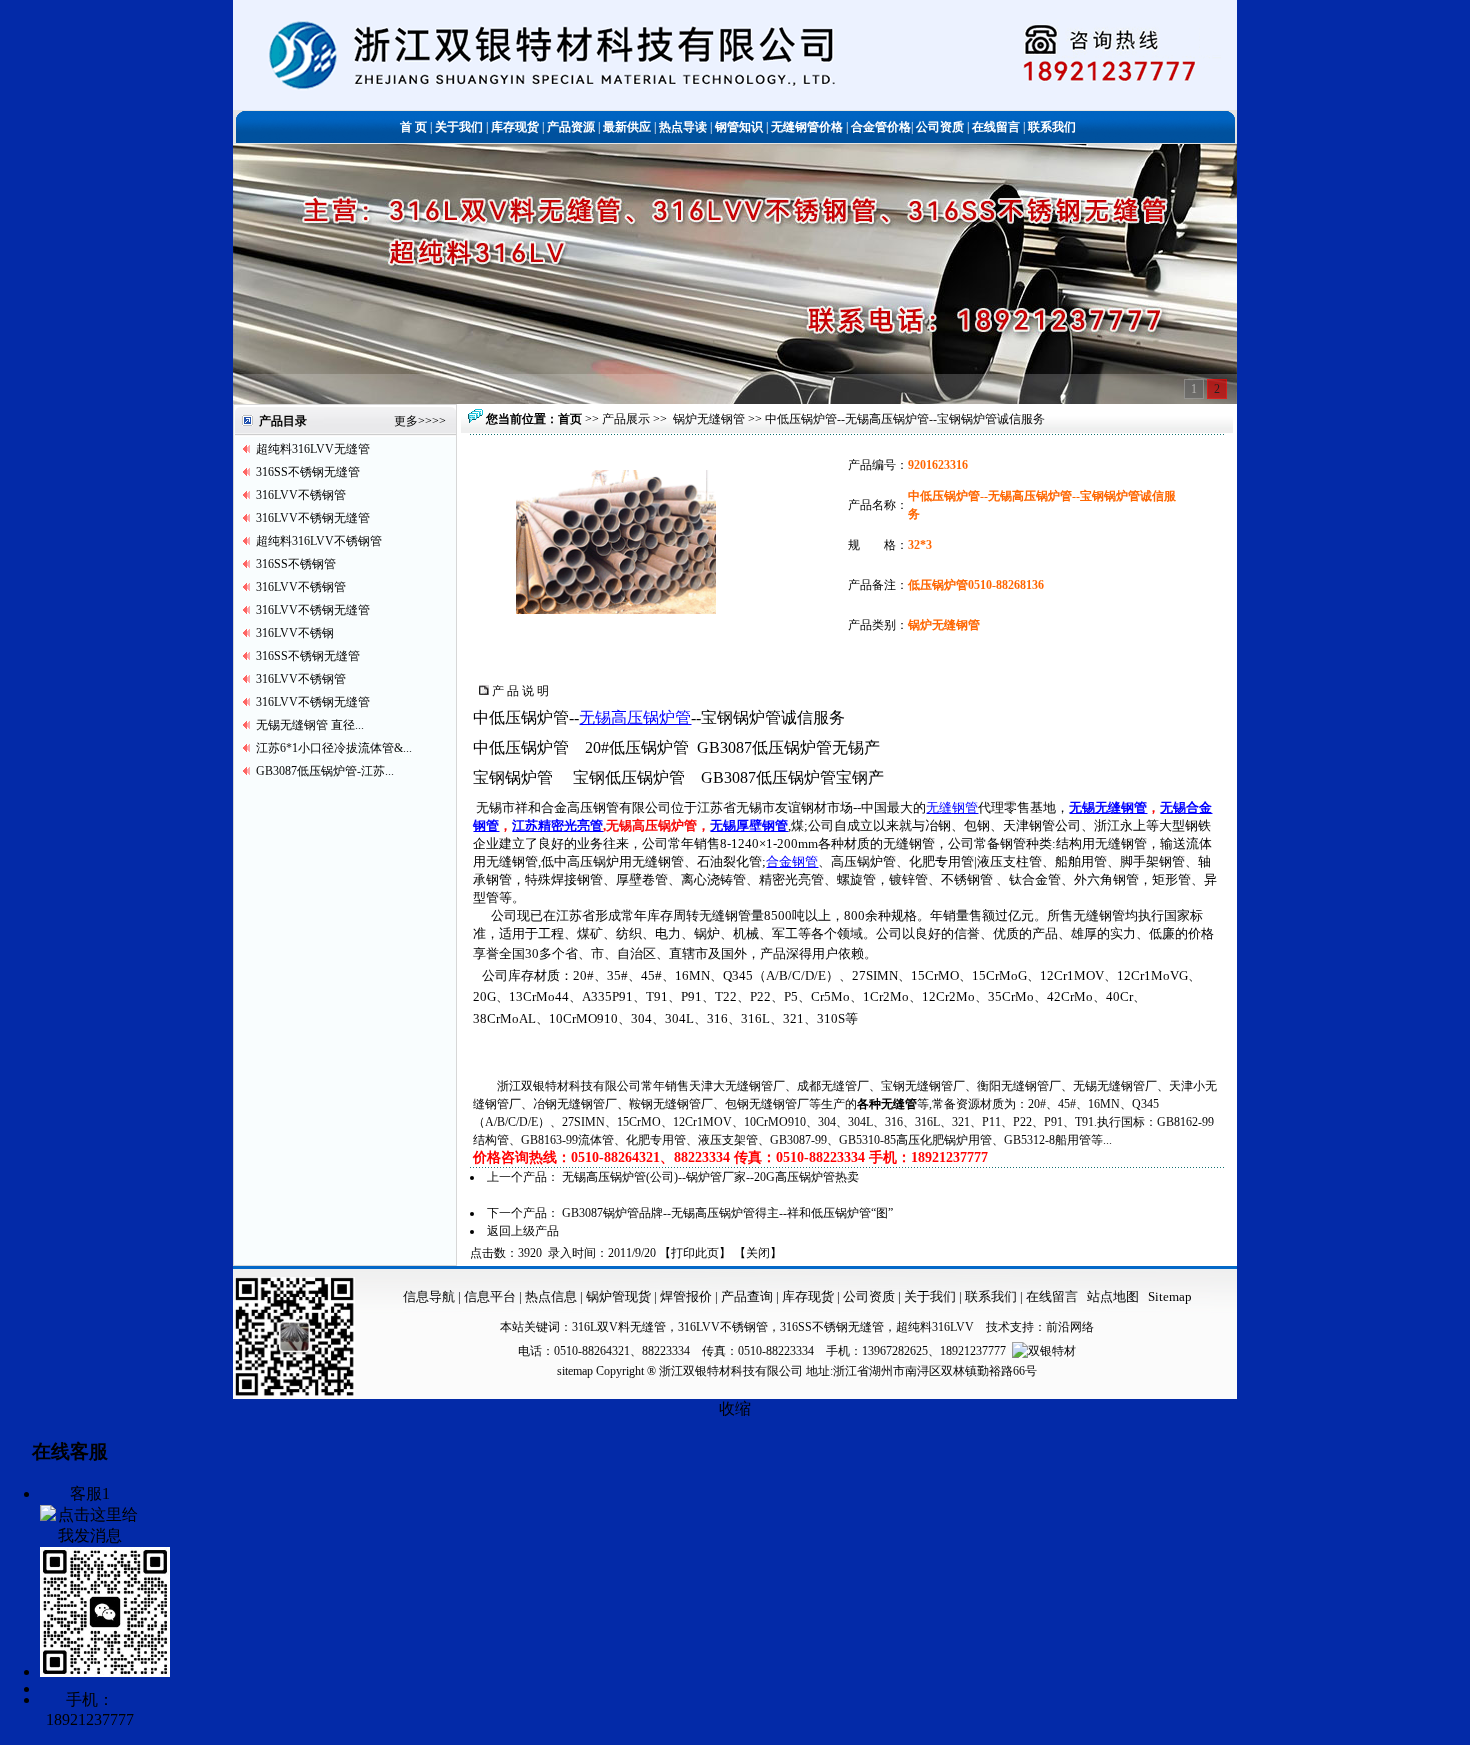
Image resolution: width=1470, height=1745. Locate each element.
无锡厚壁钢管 (749, 825)
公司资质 (870, 1296)
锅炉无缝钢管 (709, 419)
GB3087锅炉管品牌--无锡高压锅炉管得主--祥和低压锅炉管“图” (727, 1213)
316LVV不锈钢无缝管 (313, 518)
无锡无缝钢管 (1108, 807)
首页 (570, 419)
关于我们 (930, 1296)
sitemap (575, 1371)
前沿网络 (1070, 1327)
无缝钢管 (952, 807)
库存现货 (808, 1296)
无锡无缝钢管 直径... (310, 725)
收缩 (735, 1408)
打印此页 (695, 1253)
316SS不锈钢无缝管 (308, 472)
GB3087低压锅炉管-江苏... (325, 771)
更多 (406, 421)
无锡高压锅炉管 (635, 717)
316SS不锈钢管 (296, 564)
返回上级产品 (523, 1231)
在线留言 (1052, 1296)
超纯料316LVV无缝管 (313, 449)
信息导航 (429, 1296)
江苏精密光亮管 (557, 825)
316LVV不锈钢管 (301, 495)
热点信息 (551, 1296)
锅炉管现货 (618, 1296)
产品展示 (626, 419)
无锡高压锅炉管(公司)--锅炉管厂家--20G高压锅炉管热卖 (710, 1177)
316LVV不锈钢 (295, 633)
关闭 (758, 1253)
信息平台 (490, 1296)
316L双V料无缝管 (619, 1327)
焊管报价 (684, 1296)
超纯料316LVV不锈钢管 (319, 541)
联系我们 (992, 1296)
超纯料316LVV (935, 1327)
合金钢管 (792, 861)
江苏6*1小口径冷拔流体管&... (334, 748)
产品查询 (748, 1296)
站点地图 (1113, 1296)
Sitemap (1170, 1296)
